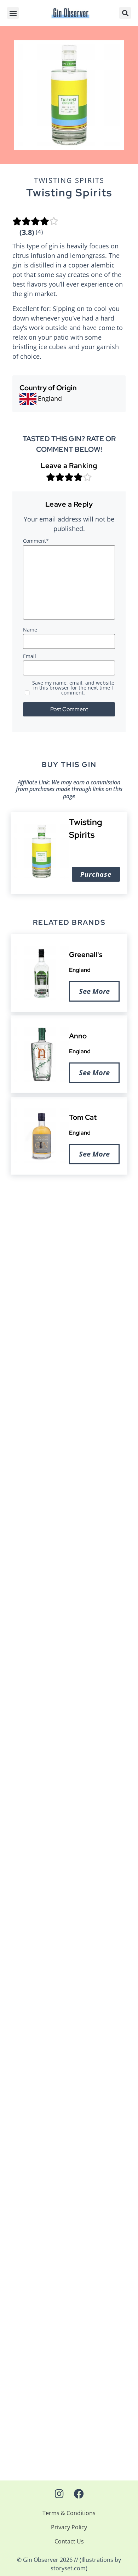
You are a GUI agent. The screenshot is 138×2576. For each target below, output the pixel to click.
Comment (36, 541)
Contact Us (69, 2541)
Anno (78, 1036)
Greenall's (86, 955)
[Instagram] (59, 2494)
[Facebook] (79, 2494)
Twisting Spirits (69, 180)
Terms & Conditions (69, 2513)
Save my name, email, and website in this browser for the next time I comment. (73, 688)
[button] (13, 13)
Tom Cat (83, 1117)
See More (94, 991)
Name (30, 630)
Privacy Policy (69, 2527)
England (80, 970)
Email (30, 657)
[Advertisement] (69, 1254)
